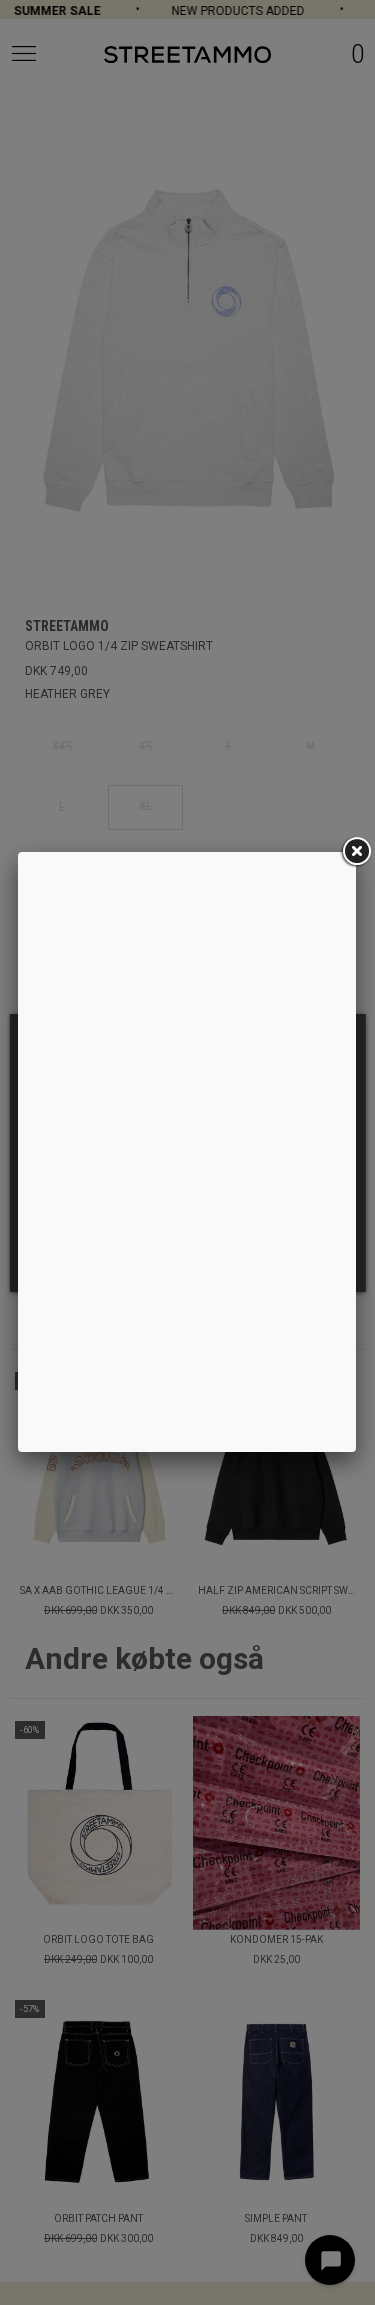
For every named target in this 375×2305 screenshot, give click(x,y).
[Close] (356, 852)
